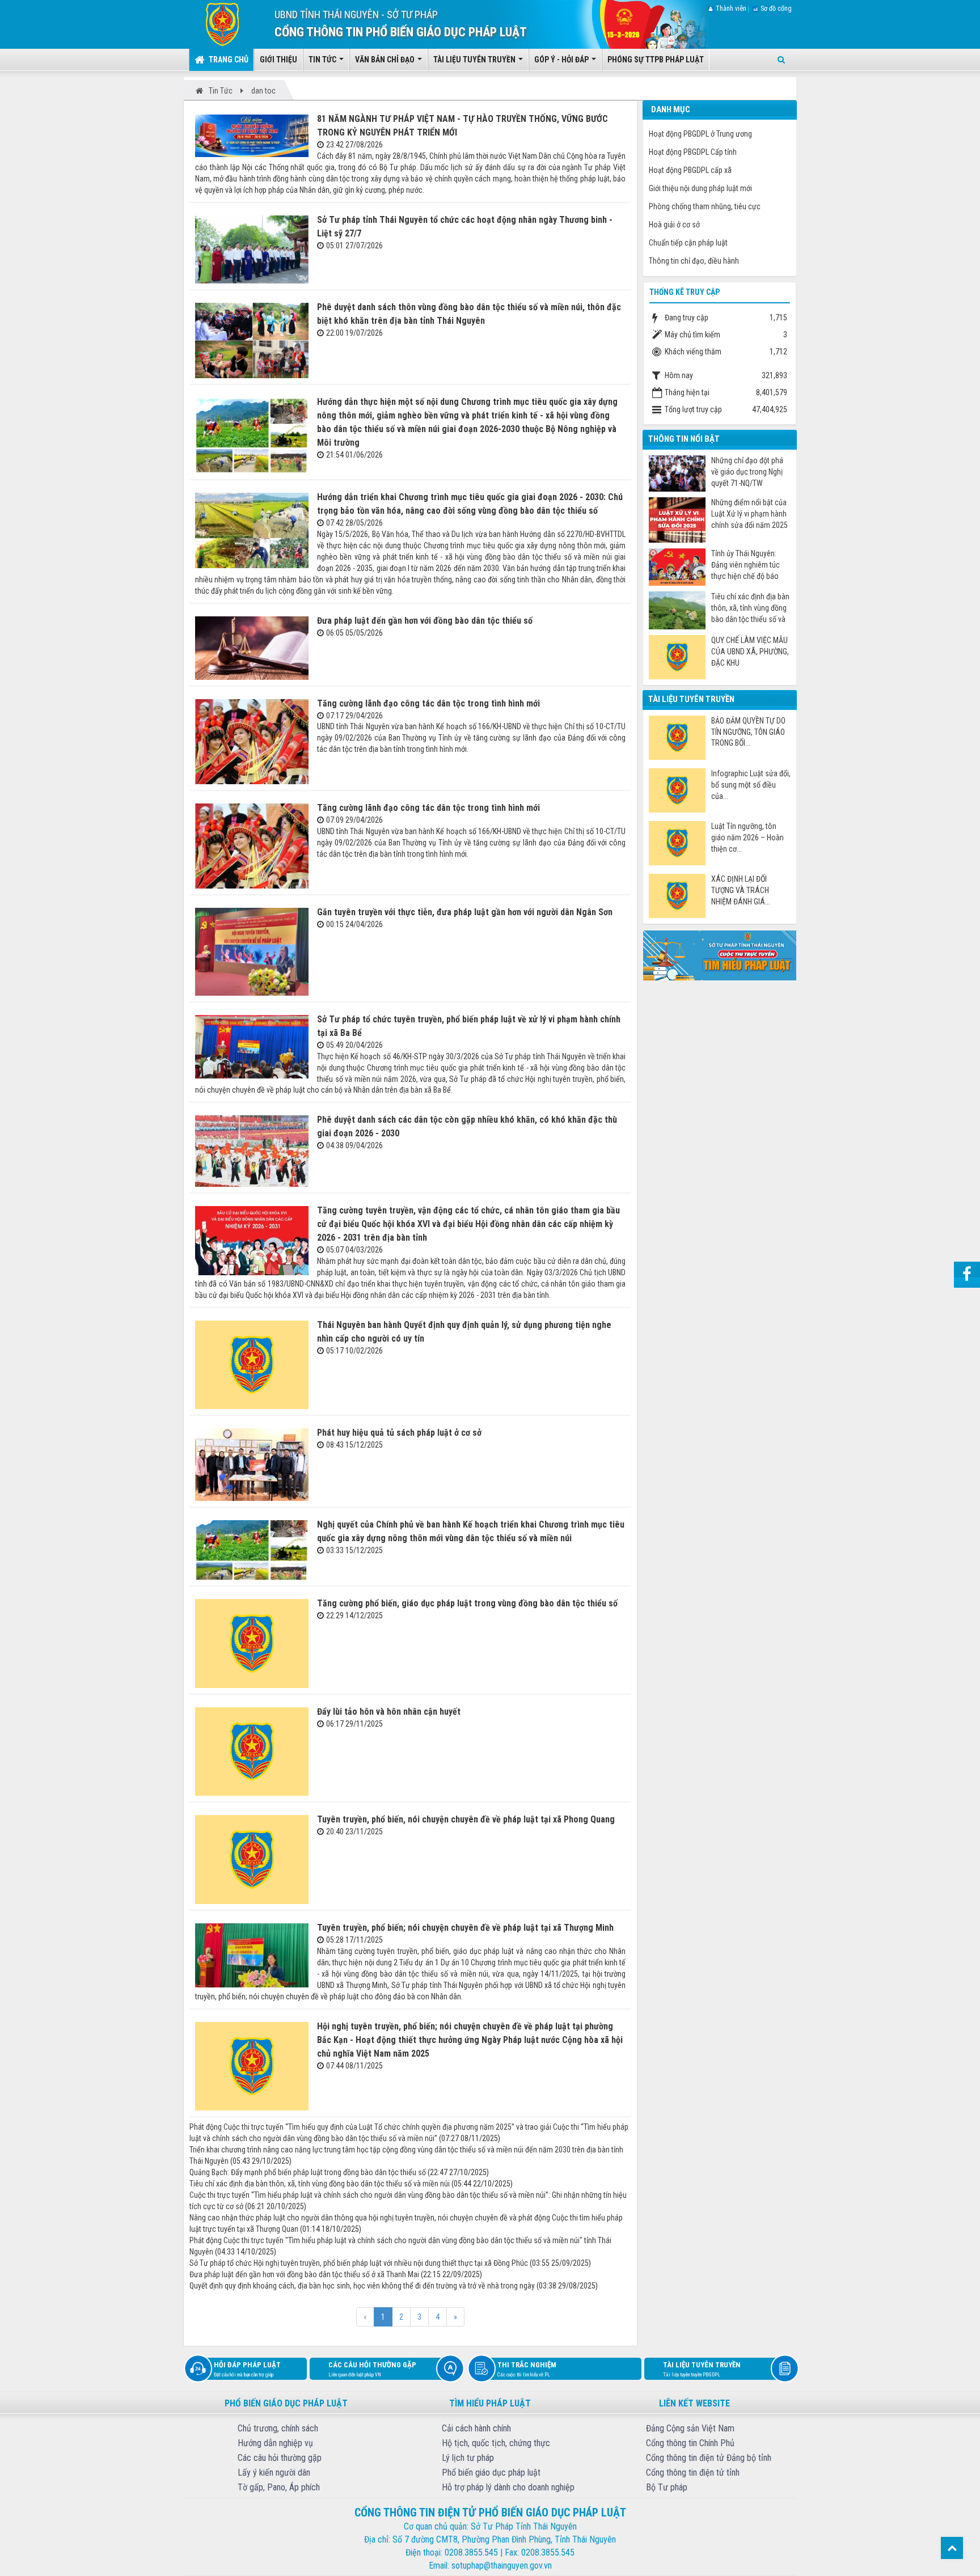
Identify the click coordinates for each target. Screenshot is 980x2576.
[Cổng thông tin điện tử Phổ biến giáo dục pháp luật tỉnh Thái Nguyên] (214, 24)
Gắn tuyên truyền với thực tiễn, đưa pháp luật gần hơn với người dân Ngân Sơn (465, 912)
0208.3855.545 (471, 2552)
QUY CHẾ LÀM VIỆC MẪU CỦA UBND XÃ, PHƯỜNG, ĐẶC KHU (750, 652)
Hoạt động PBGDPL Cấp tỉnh (693, 152)
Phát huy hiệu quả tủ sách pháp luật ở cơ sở (399, 1433)
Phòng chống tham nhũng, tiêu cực (705, 206)
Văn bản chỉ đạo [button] (386, 60)
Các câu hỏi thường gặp (372, 2369)
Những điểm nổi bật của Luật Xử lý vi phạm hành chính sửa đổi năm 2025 (749, 514)
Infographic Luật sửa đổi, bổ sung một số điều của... (751, 785)
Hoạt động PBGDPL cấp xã (690, 170)
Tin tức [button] (323, 60)
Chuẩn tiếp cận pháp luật (688, 243)
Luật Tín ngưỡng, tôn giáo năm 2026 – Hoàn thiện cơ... (747, 837)
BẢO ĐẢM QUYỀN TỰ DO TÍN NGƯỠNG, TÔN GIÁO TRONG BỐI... (748, 732)
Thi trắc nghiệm (527, 2369)
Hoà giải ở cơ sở (674, 225)
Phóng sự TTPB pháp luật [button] (656, 60)
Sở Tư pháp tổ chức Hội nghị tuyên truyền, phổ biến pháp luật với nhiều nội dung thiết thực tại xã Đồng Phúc (359, 2263)
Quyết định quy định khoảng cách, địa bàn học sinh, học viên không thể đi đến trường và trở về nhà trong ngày (362, 2286)
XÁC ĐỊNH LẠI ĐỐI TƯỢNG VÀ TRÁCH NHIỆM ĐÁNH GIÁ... (741, 890)
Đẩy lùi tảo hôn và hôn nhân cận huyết (389, 1712)
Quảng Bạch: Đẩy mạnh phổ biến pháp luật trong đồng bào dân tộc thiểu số (308, 2172)
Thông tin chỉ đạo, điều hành (694, 261)
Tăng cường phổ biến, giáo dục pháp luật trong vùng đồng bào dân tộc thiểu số (467, 1603)
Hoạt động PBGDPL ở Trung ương (700, 134)
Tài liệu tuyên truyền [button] (475, 60)
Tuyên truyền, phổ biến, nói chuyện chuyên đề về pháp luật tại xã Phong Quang (466, 1819)
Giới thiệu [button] (278, 60)
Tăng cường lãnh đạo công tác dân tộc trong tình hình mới (428, 703)
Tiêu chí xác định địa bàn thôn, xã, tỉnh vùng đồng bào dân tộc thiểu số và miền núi (320, 2184)
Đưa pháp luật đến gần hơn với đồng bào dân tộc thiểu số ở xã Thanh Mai (304, 2274)
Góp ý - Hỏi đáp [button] (562, 60)
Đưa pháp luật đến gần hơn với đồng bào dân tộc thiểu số (425, 621)
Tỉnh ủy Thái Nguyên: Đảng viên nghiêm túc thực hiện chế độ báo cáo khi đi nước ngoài (745, 565)
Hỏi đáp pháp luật (247, 2369)
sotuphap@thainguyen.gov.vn (502, 2566)
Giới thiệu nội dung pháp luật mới (700, 188)
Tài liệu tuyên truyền (702, 2369)
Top (952, 2548)
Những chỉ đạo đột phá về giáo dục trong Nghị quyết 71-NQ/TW (747, 472)
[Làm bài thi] (720, 955)
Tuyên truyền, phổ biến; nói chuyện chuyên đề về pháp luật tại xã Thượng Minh (465, 1928)
